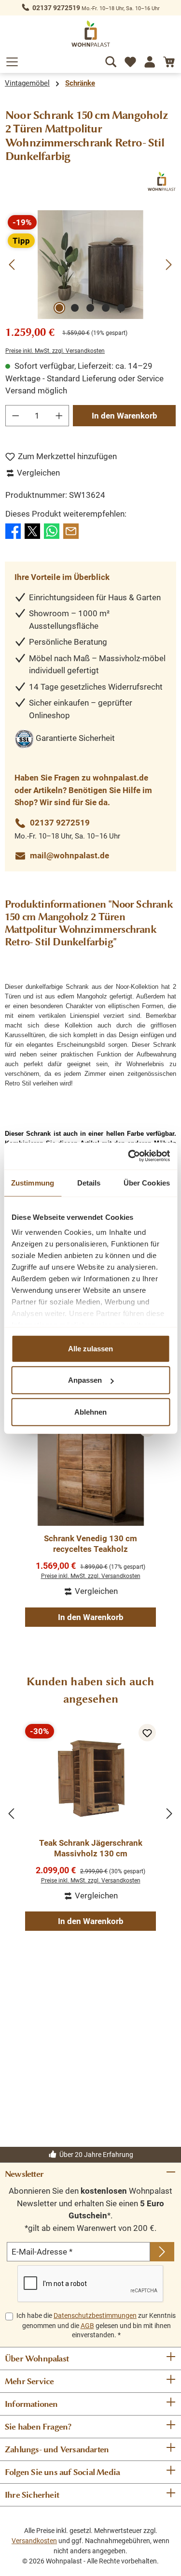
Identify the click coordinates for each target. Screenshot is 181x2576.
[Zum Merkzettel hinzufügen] (147, 1733)
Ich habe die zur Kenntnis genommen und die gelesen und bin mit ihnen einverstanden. (96, 2325)
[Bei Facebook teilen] (13, 531)
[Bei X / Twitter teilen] (32, 531)
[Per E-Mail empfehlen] (71, 531)
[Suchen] (111, 60)
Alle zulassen (90, 1348)
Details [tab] (89, 1182)
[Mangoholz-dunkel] (90, 265)
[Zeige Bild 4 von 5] (106, 308)
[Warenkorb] (169, 60)
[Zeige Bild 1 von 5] (59, 308)
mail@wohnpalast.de (70, 855)
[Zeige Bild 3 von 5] (90, 308)
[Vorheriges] (13, 265)
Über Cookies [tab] (147, 1182)
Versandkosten (34, 2541)
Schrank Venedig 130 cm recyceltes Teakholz (90, 1544)
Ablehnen (90, 1411)
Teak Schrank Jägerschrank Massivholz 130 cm (91, 1848)
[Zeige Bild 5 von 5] (121, 308)
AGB (87, 2326)
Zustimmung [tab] (33, 1182)
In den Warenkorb (125, 416)
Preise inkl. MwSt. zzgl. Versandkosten (55, 351)
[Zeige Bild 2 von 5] (75, 308)
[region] (90, 265)
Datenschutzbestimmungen (95, 2316)
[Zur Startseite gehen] (91, 34)
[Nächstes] (168, 265)
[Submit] (162, 2252)
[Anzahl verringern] (15, 416)
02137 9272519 (56, 8)
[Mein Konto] (150, 60)
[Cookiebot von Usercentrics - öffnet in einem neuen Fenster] (129, 1156)
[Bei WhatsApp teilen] (52, 531)
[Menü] (12, 60)
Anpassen (85, 1380)
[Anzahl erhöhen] (59, 416)
